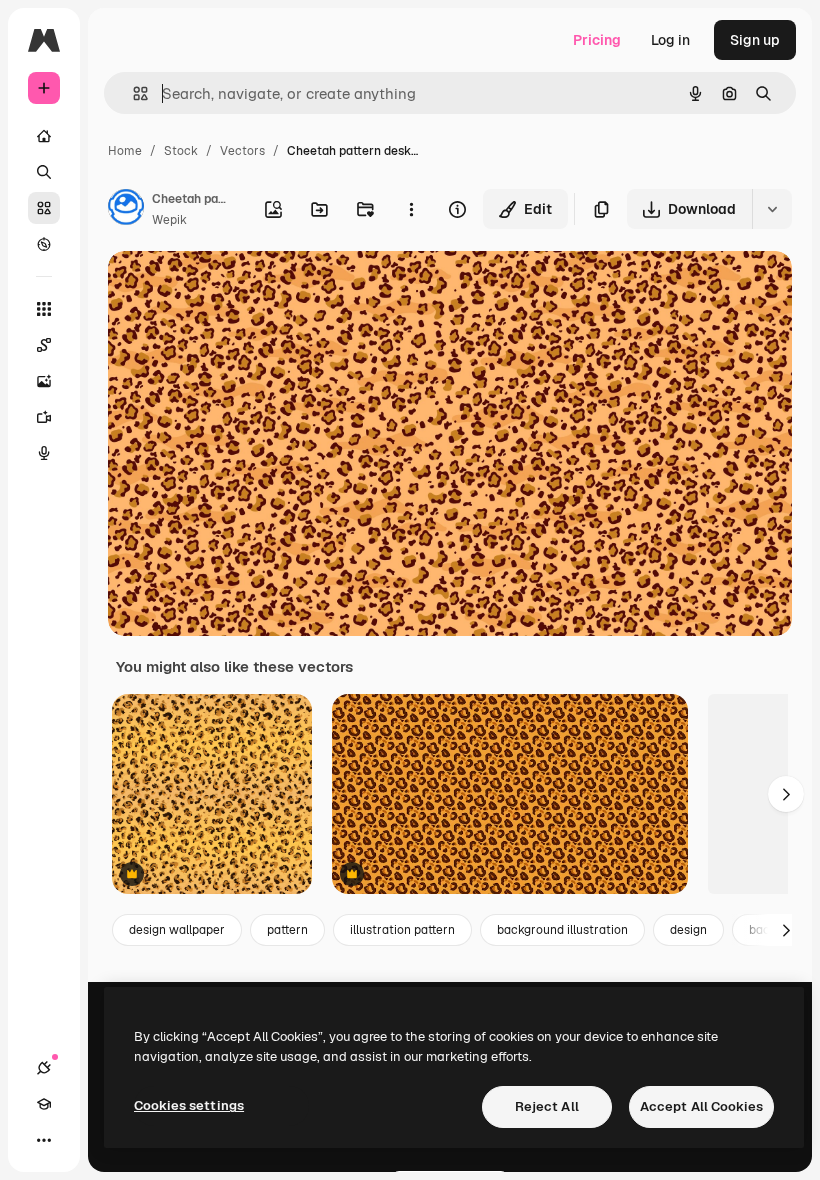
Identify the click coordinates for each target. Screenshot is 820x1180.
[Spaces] (44, 345)
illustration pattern (402, 930)
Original (236, 289)
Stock (181, 151)
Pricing (597, 40)
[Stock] (44, 208)
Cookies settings (189, 1105)
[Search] (44, 172)
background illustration (562, 930)
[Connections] (44, 1068)
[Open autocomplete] (132, 93)
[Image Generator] (44, 381)
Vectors (242, 151)
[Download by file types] (772, 209)
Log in (670, 40)
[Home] (44, 136)
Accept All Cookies (701, 1106)
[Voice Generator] (44, 453)
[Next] (786, 794)
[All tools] (44, 309)
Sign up (755, 40)
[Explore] (44, 244)
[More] (44, 1140)
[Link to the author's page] (126, 210)
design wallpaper (177, 930)
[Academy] (44, 1104)
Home (125, 151)
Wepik (169, 220)
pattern (287, 930)
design (688, 930)
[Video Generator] (44, 417)
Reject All (547, 1106)
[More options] (411, 209)
